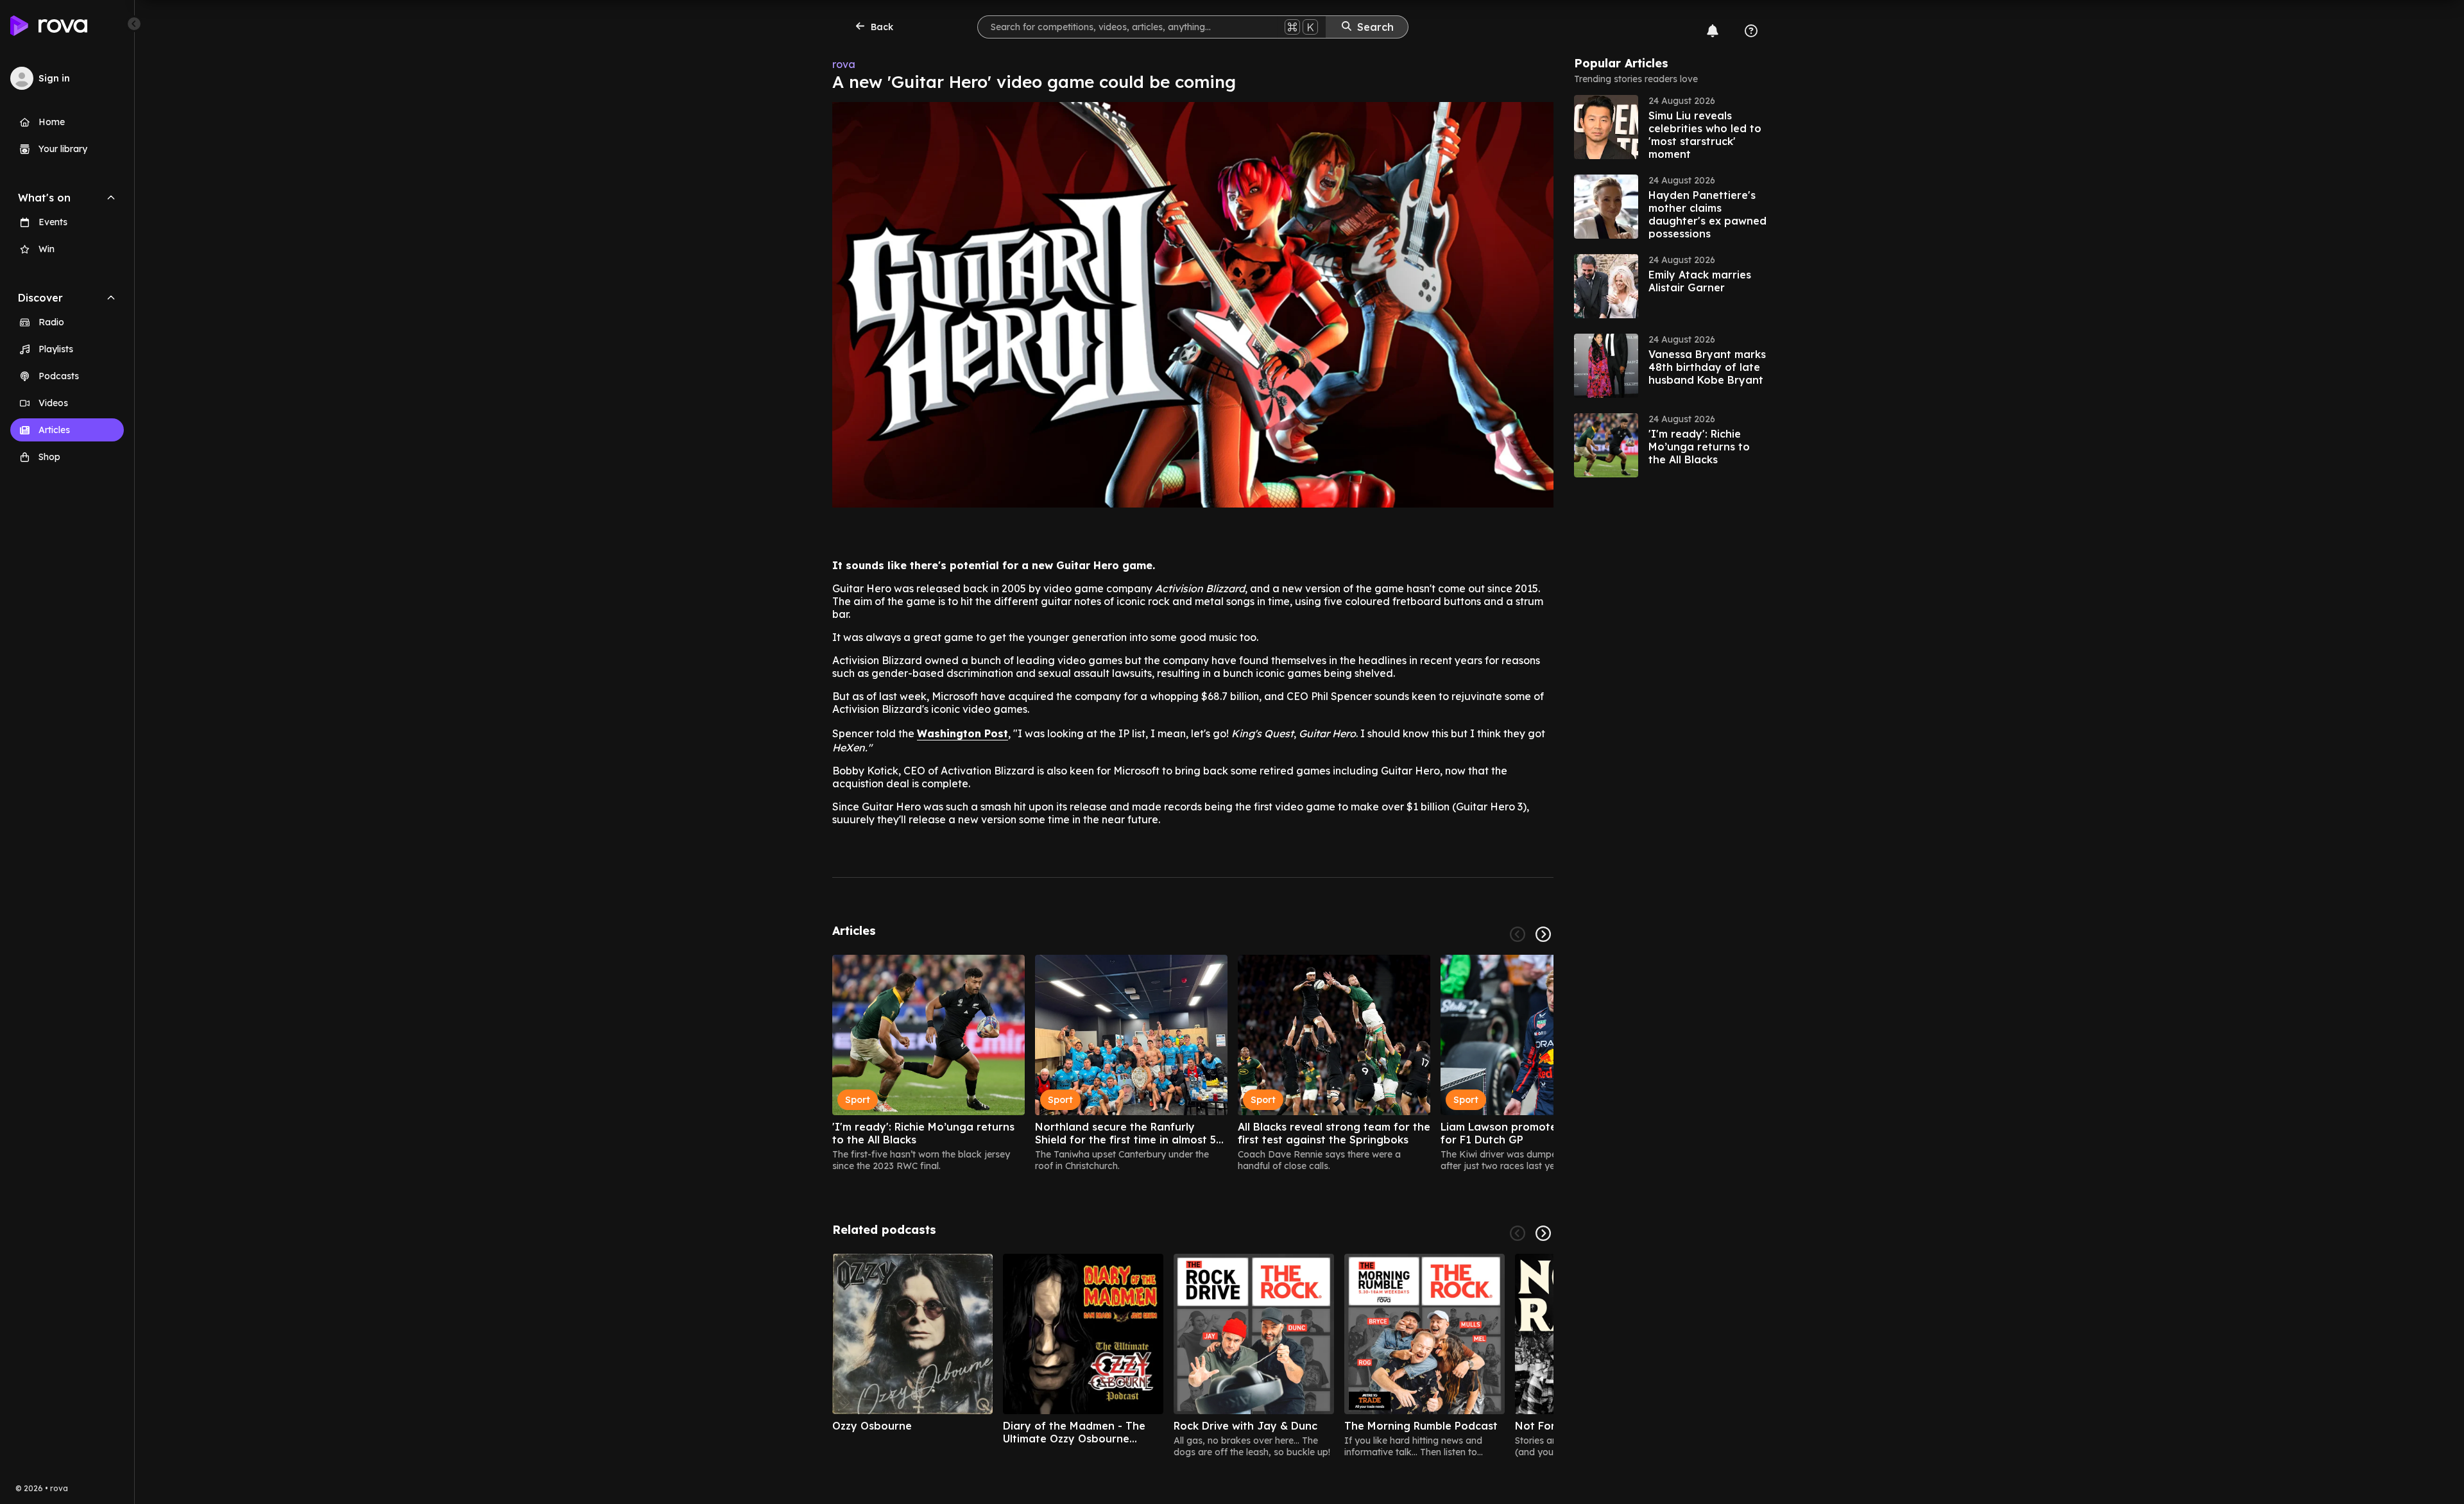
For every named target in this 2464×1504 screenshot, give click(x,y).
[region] (1193, 1063)
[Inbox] (1713, 31)
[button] (1670, 127)
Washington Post (963, 733)
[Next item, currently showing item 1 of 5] (1543, 1233)
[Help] (1751, 31)
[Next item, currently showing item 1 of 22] (1543, 934)
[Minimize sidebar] (134, 24)
